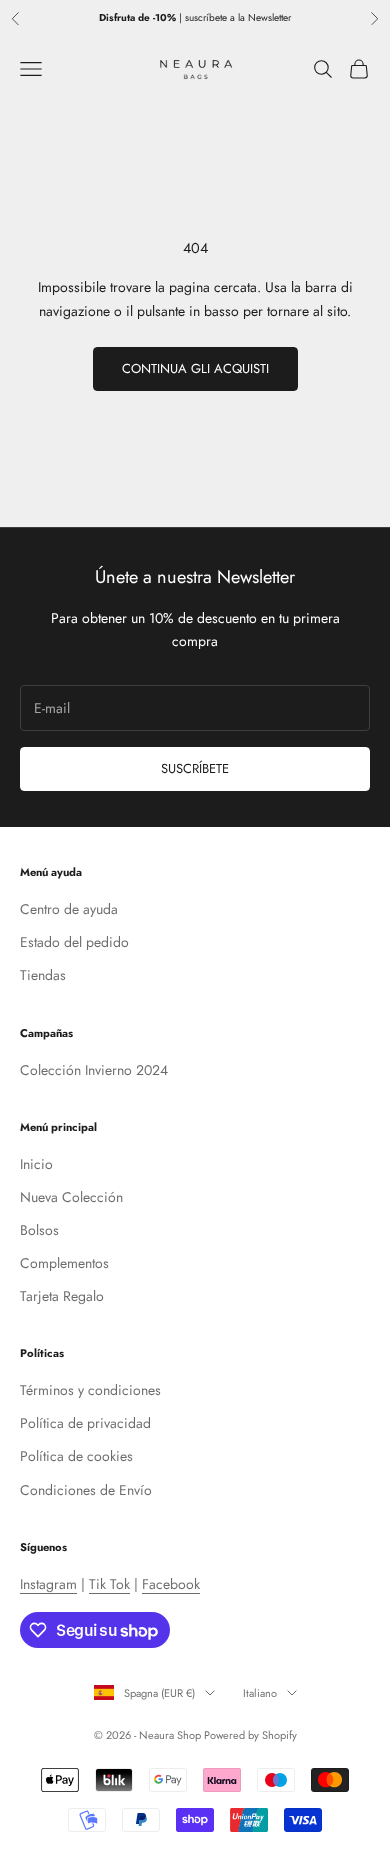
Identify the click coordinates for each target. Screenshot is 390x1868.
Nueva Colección (71, 1197)
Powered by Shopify (250, 1735)
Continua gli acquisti (195, 368)
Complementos (64, 1263)
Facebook (171, 1584)
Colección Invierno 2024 (94, 1070)
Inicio (36, 1164)
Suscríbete (195, 768)
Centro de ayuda (69, 909)
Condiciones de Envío (86, 1490)
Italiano (260, 1693)
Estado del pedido (74, 942)
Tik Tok (109, 1584)
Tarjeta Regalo (62, 1296)
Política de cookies (76, 1456)
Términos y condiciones (90, 1390)
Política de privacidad (85, 1423)
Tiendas (43, 975)
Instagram (48, 1584)
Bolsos (39, 1230)
